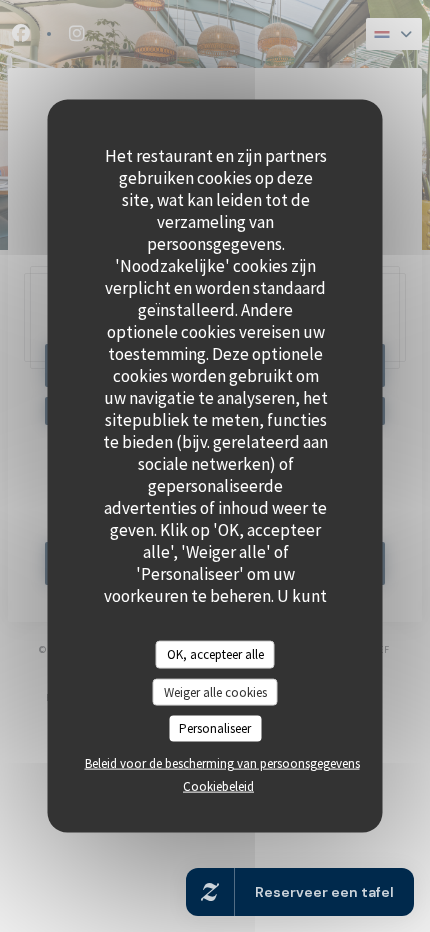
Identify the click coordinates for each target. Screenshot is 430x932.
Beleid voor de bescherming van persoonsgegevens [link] (222, 762)
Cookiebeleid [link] (218, 785)
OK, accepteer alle (215, 654)
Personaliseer (215, 728)
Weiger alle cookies (215, 691)
